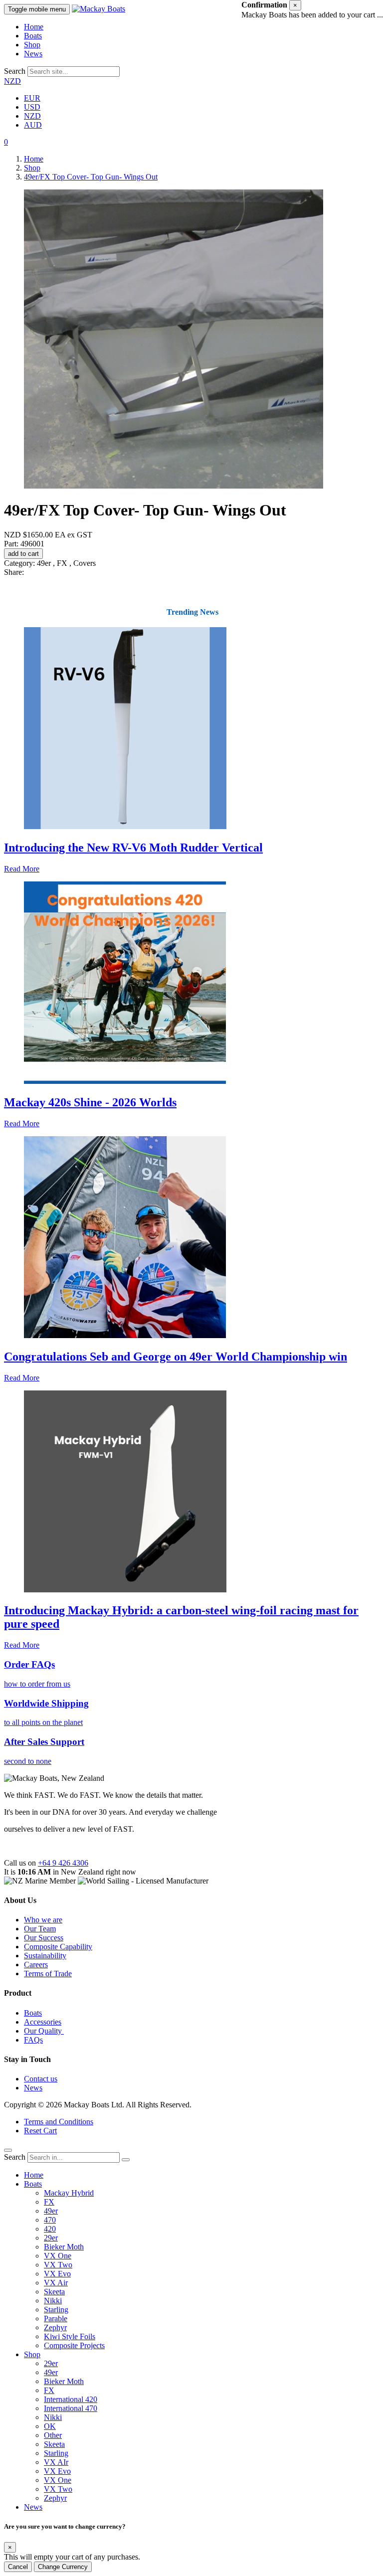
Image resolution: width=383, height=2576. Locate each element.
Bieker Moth (64, 2247)
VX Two (58, 2265)
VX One (58, 2256)
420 (50, 2229)
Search (15, 71)
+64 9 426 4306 (63, 1863)
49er (51, 2211)
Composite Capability (58, 1947)
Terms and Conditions (59, 2122)
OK (50, 2426)
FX (49, 2202)
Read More (22, 869)
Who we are (43, 1920)
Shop (32, 45)
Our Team (40, 1929)
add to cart (23, 554)
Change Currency (63, 2567)
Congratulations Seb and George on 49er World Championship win (176, 1357)
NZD (12, 81)
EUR (32, 98)
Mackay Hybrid (69, 2193)
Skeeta (54, 2292)
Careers (36, 1965)
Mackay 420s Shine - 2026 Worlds (90, 1102)
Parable (56, 2318)
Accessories (43, 2022)
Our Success (44, 1938)
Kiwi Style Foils (70, 2336)
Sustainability (45, 1956)
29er (51, 2238)
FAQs (33, 2040)
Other (53, 2435)
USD (32, 107)
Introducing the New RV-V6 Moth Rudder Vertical (133, 848)
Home (34, 27)
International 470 (71, 2408)
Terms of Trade (48, 1974)
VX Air (56, 2283)
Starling (56, 2310)
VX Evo (57, 2274)
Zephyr (55, 2327)
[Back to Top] (8, 2150)
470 (50, 2220)
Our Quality (44, 2031)
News (33, 54)
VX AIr (56, 2462)
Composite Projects (74, 2345)
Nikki (53, 2301)
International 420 (71, 2399)
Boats (33, 36)
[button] (6, 142)
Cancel (18, 2567)
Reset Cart (40, 2131)
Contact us (41, 2079)
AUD (33, 125)
